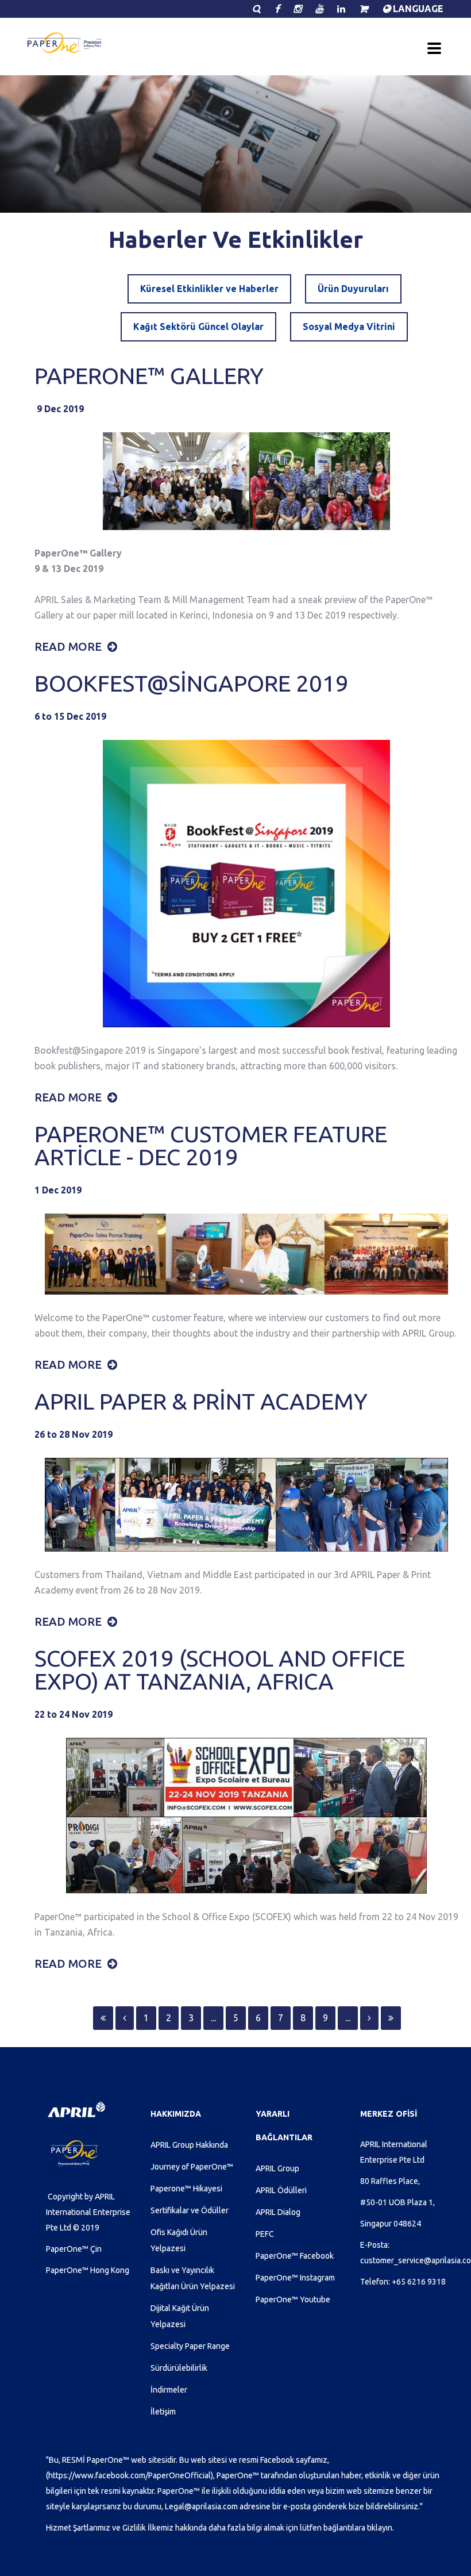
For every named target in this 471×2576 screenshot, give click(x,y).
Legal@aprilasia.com (201, 2506)
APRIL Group (277, 2168)
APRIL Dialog (278, 2212)
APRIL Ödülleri (281, 2190)
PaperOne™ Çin (74, 2249)
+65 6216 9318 (419, 2282)
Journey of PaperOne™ (192, 2167)
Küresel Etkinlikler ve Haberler (209, 289)
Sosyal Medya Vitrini (349, 327)
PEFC (265, 2234)
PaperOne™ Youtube (293, 2299)
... (213, 2018)
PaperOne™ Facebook (295, 2256)
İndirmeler (169, 2390)
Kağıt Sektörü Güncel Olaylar (198, 327)
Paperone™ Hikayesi (186, 2189)
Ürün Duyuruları (353, 289)
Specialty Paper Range (190, 2346)
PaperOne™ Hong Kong (88, 2270)
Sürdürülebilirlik (179, 2368)
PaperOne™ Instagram (295, 2278)
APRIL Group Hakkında (189, 2145)
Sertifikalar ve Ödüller (190, 2210)
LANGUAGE (417, 9)
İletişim (163, 2412)
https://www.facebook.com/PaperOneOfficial (130, 2475)
